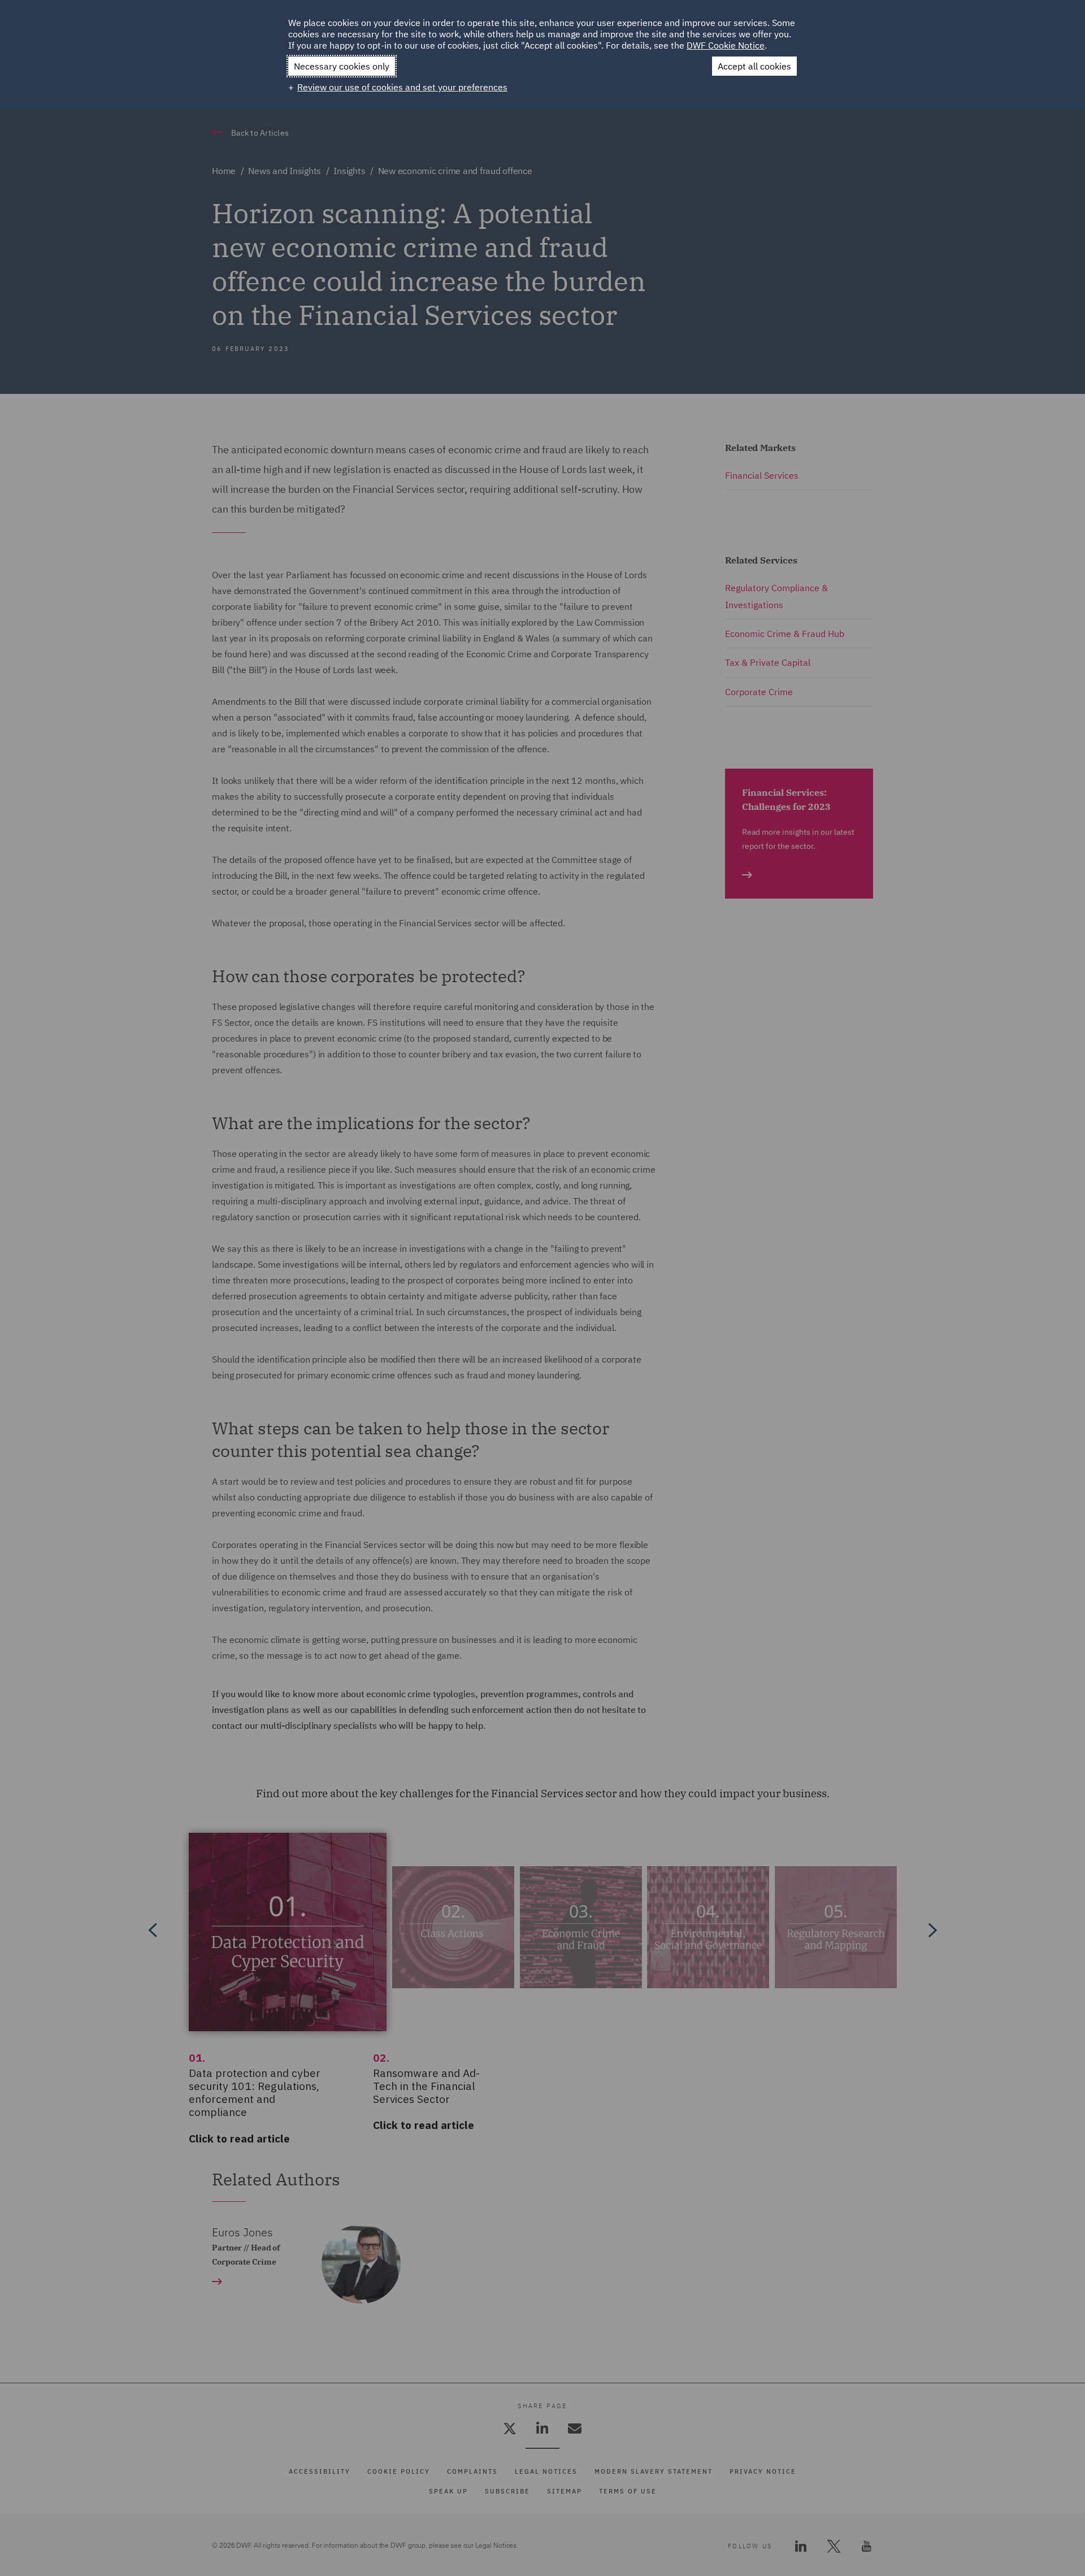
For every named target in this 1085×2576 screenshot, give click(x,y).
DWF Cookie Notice (726, 45)
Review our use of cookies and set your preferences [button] (402, 87)
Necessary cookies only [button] (342, 66)
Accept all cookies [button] (754, 66)
